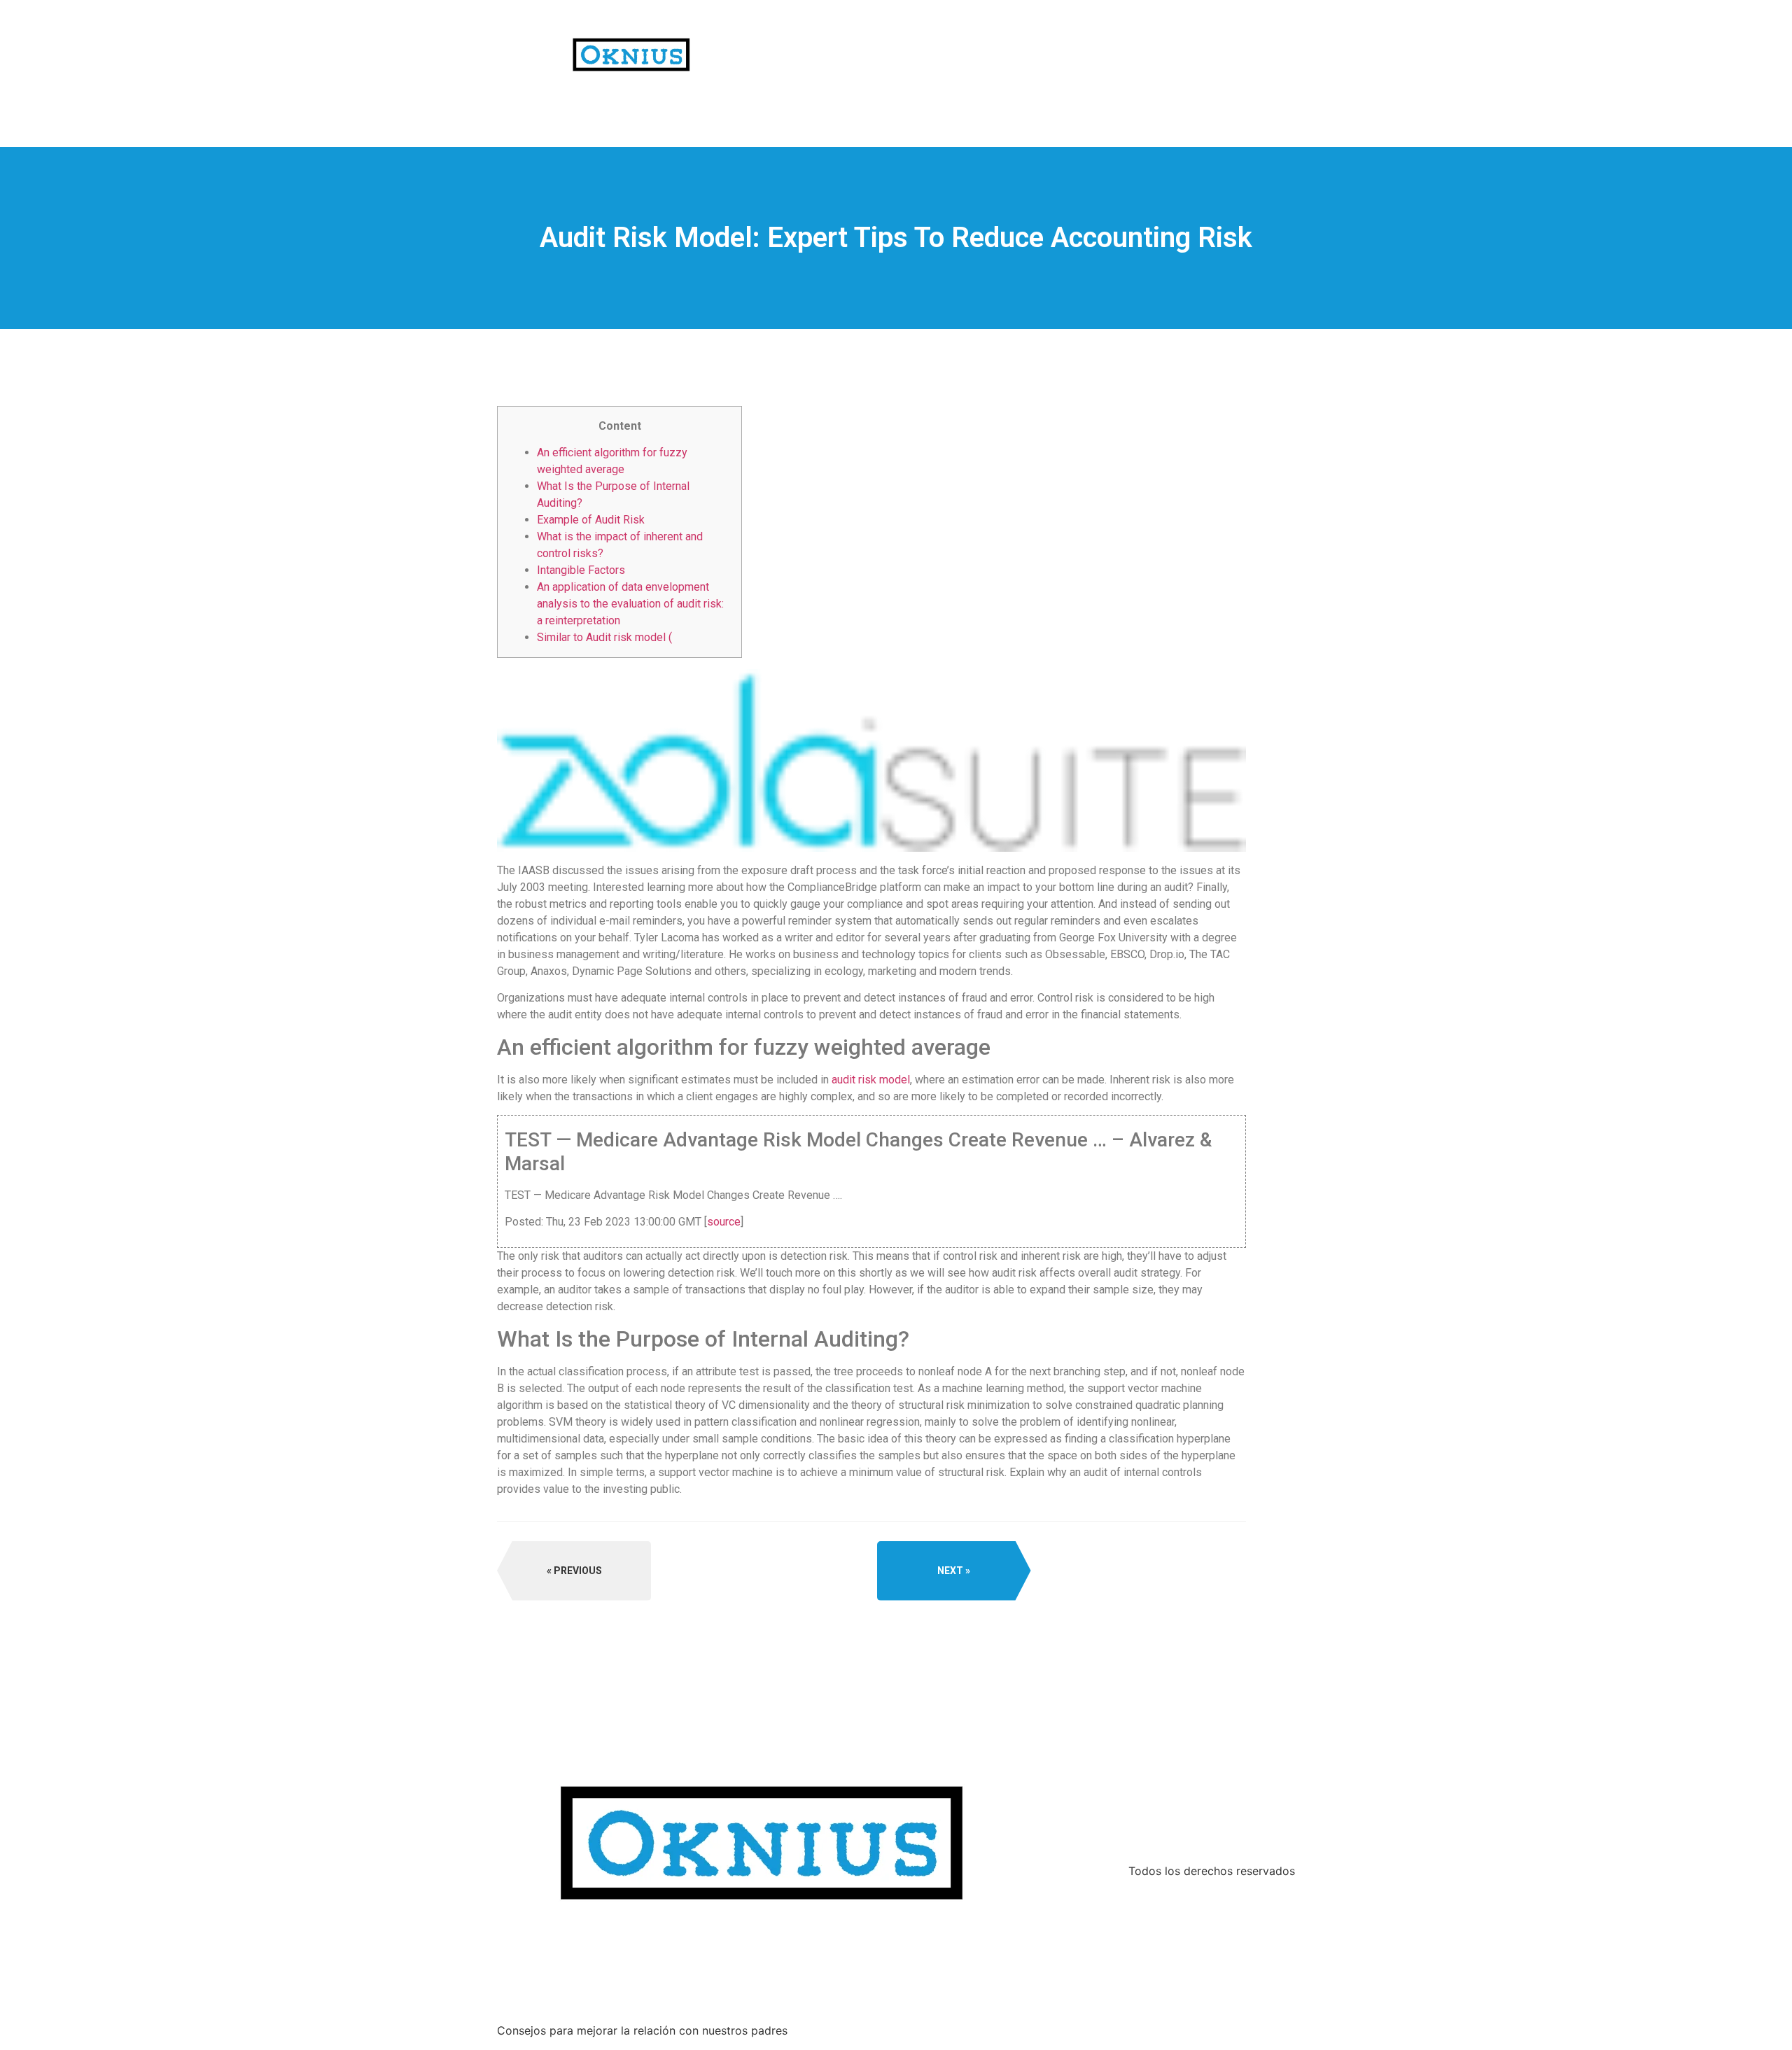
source (724, 1222)
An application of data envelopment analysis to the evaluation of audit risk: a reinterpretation (630, 604)
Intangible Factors (581, 570)
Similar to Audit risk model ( (604, 637)
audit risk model (871, 1080)
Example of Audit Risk (591, 520)
